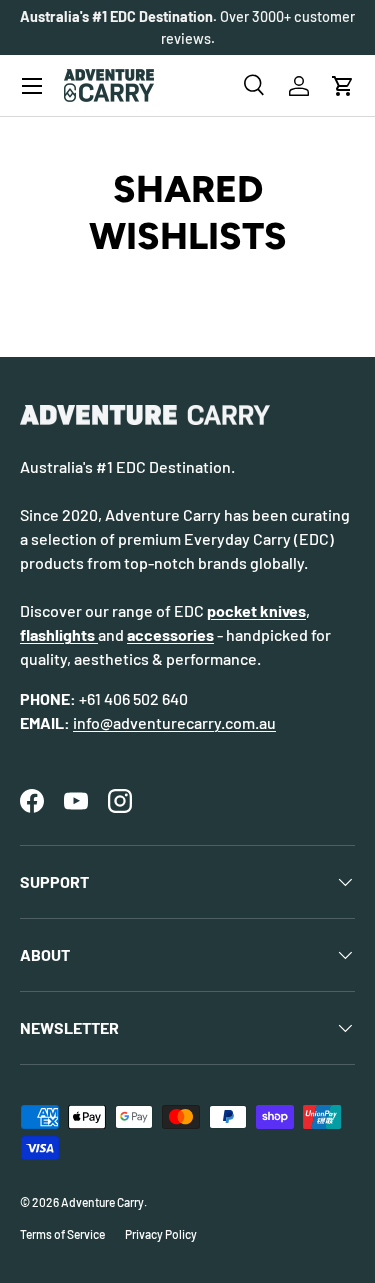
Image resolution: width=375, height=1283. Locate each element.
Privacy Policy (161, 1234)
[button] (343, 86)
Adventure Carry (102, 1202)
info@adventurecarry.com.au (174, 722)
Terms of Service (62, 1234)
